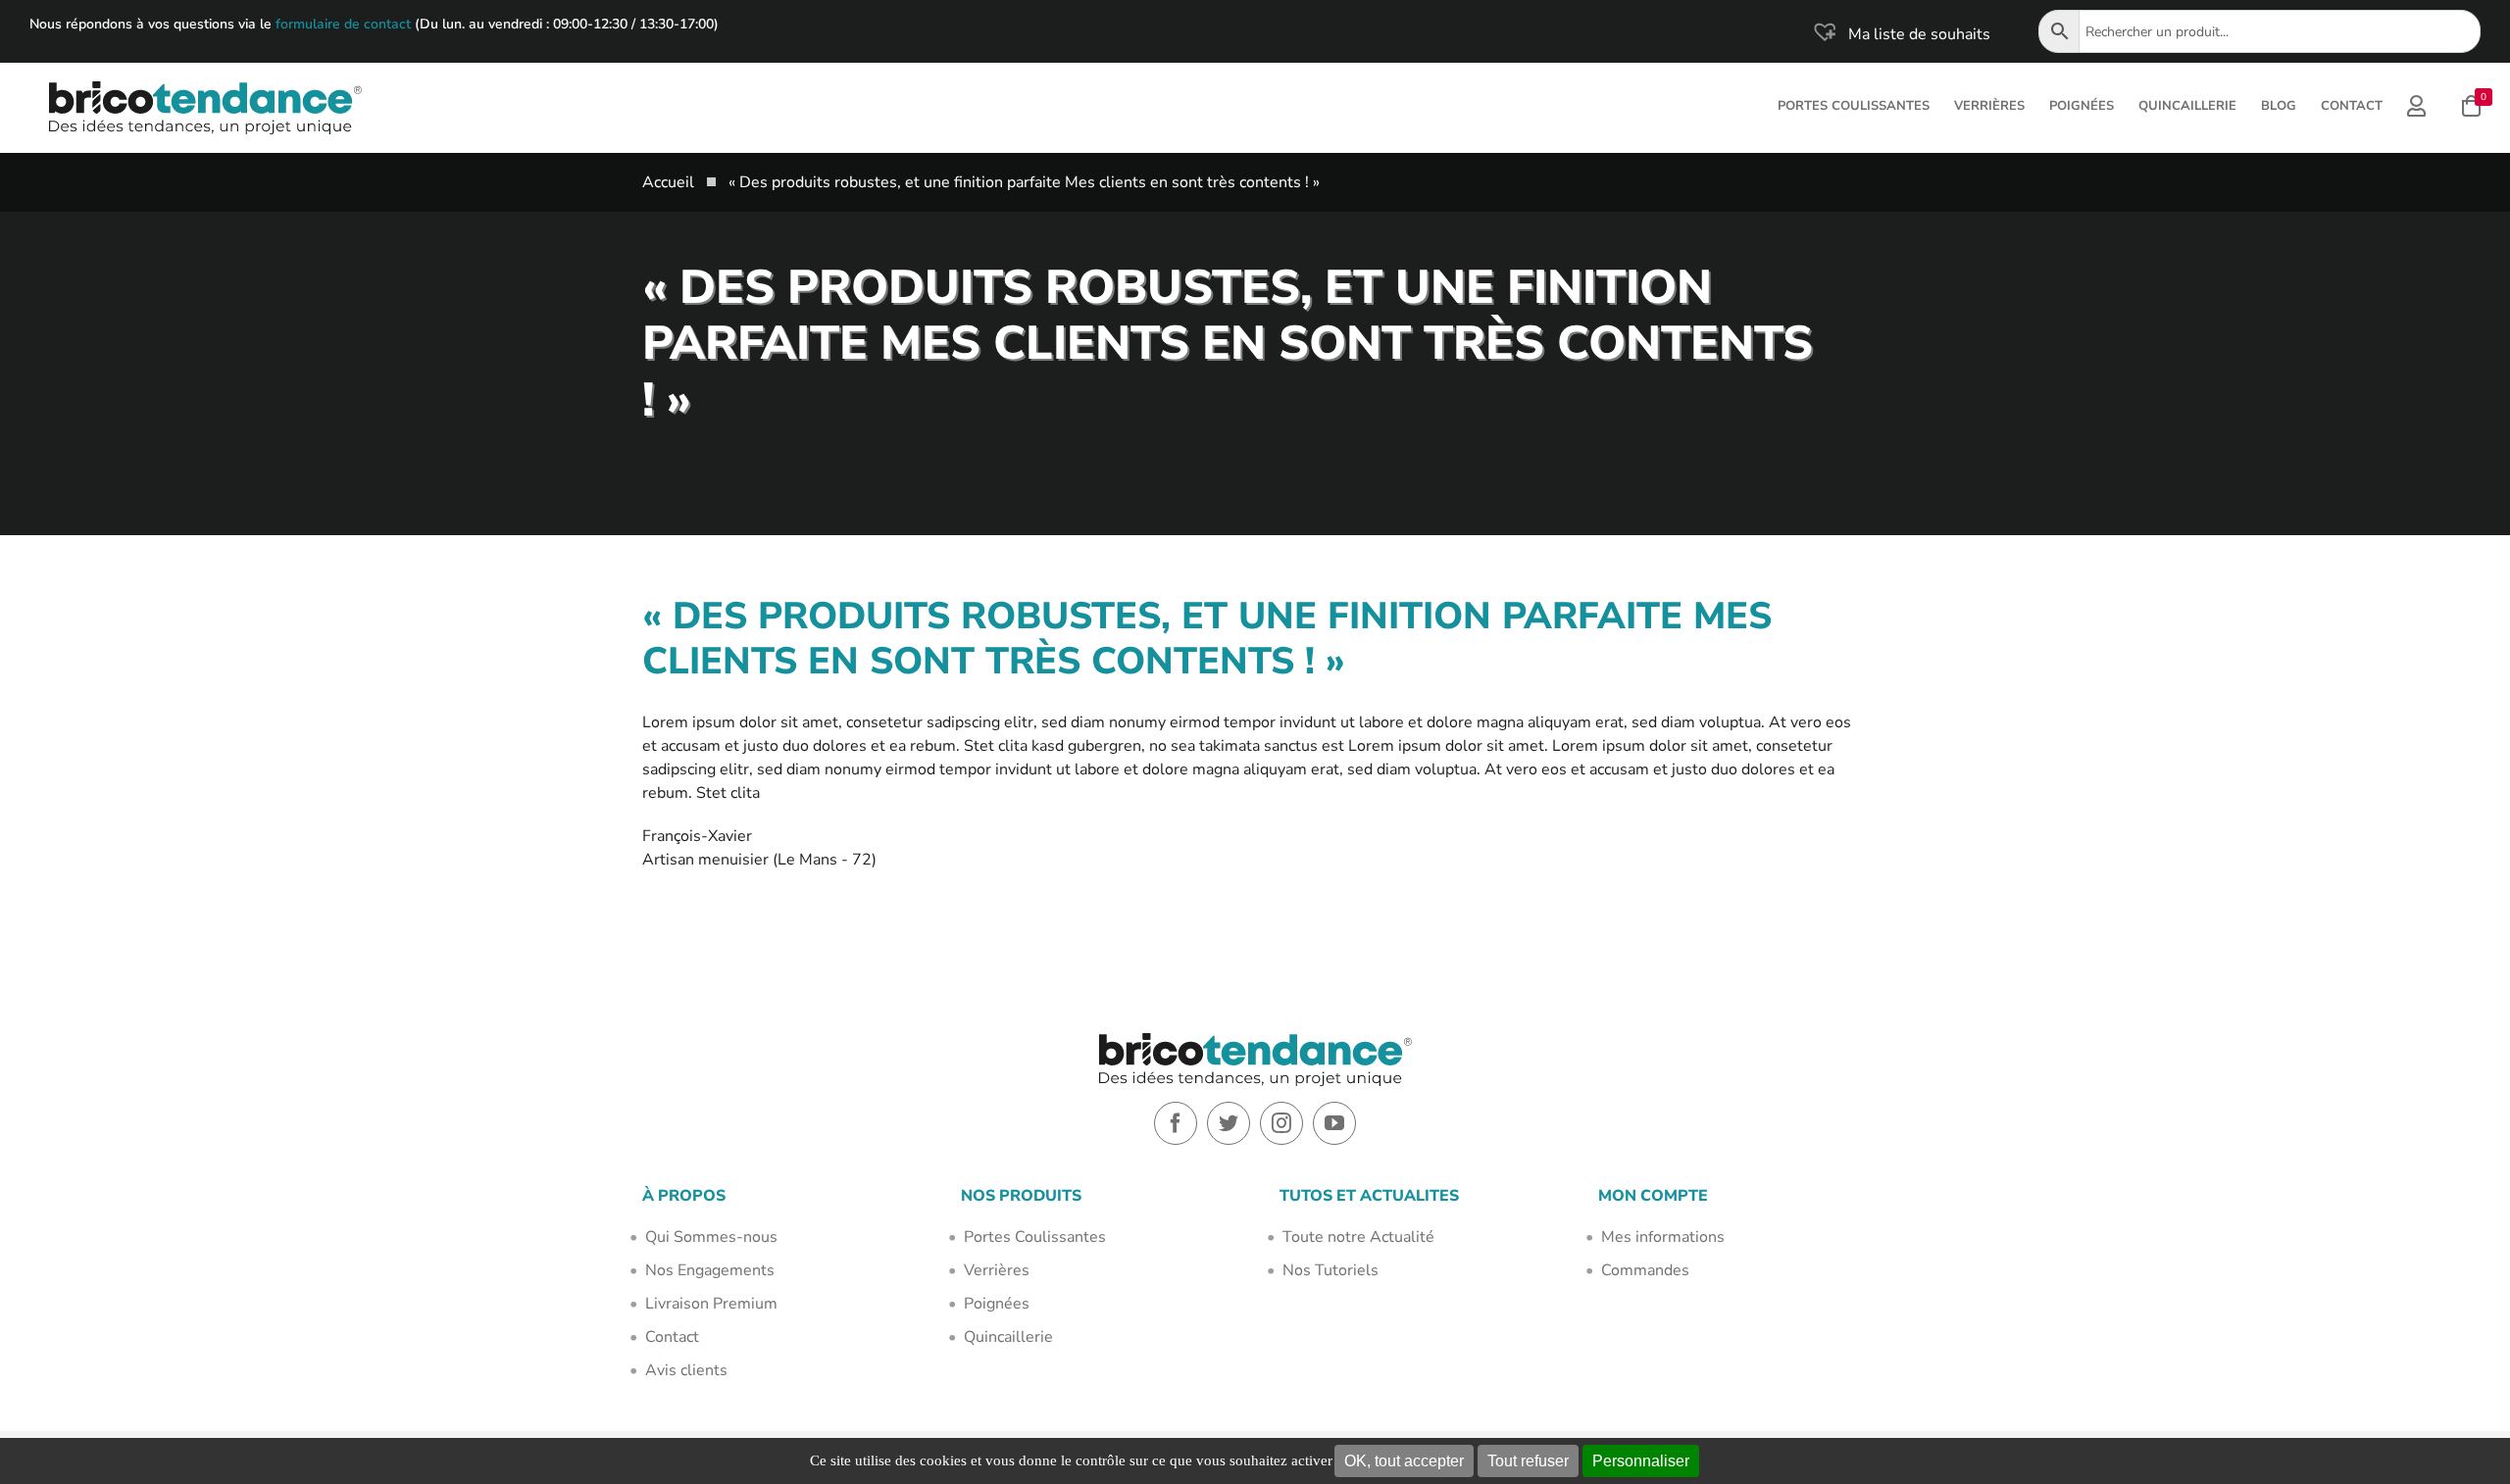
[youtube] (1334, 1123)
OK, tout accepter (1404, 1461)
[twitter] (1229, 1123)
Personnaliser (1641, 1461)
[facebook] (1176, 1123)
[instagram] (1281, 1123)
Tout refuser (1528, 1461)
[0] (2471, 108)
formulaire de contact (343, 24)
